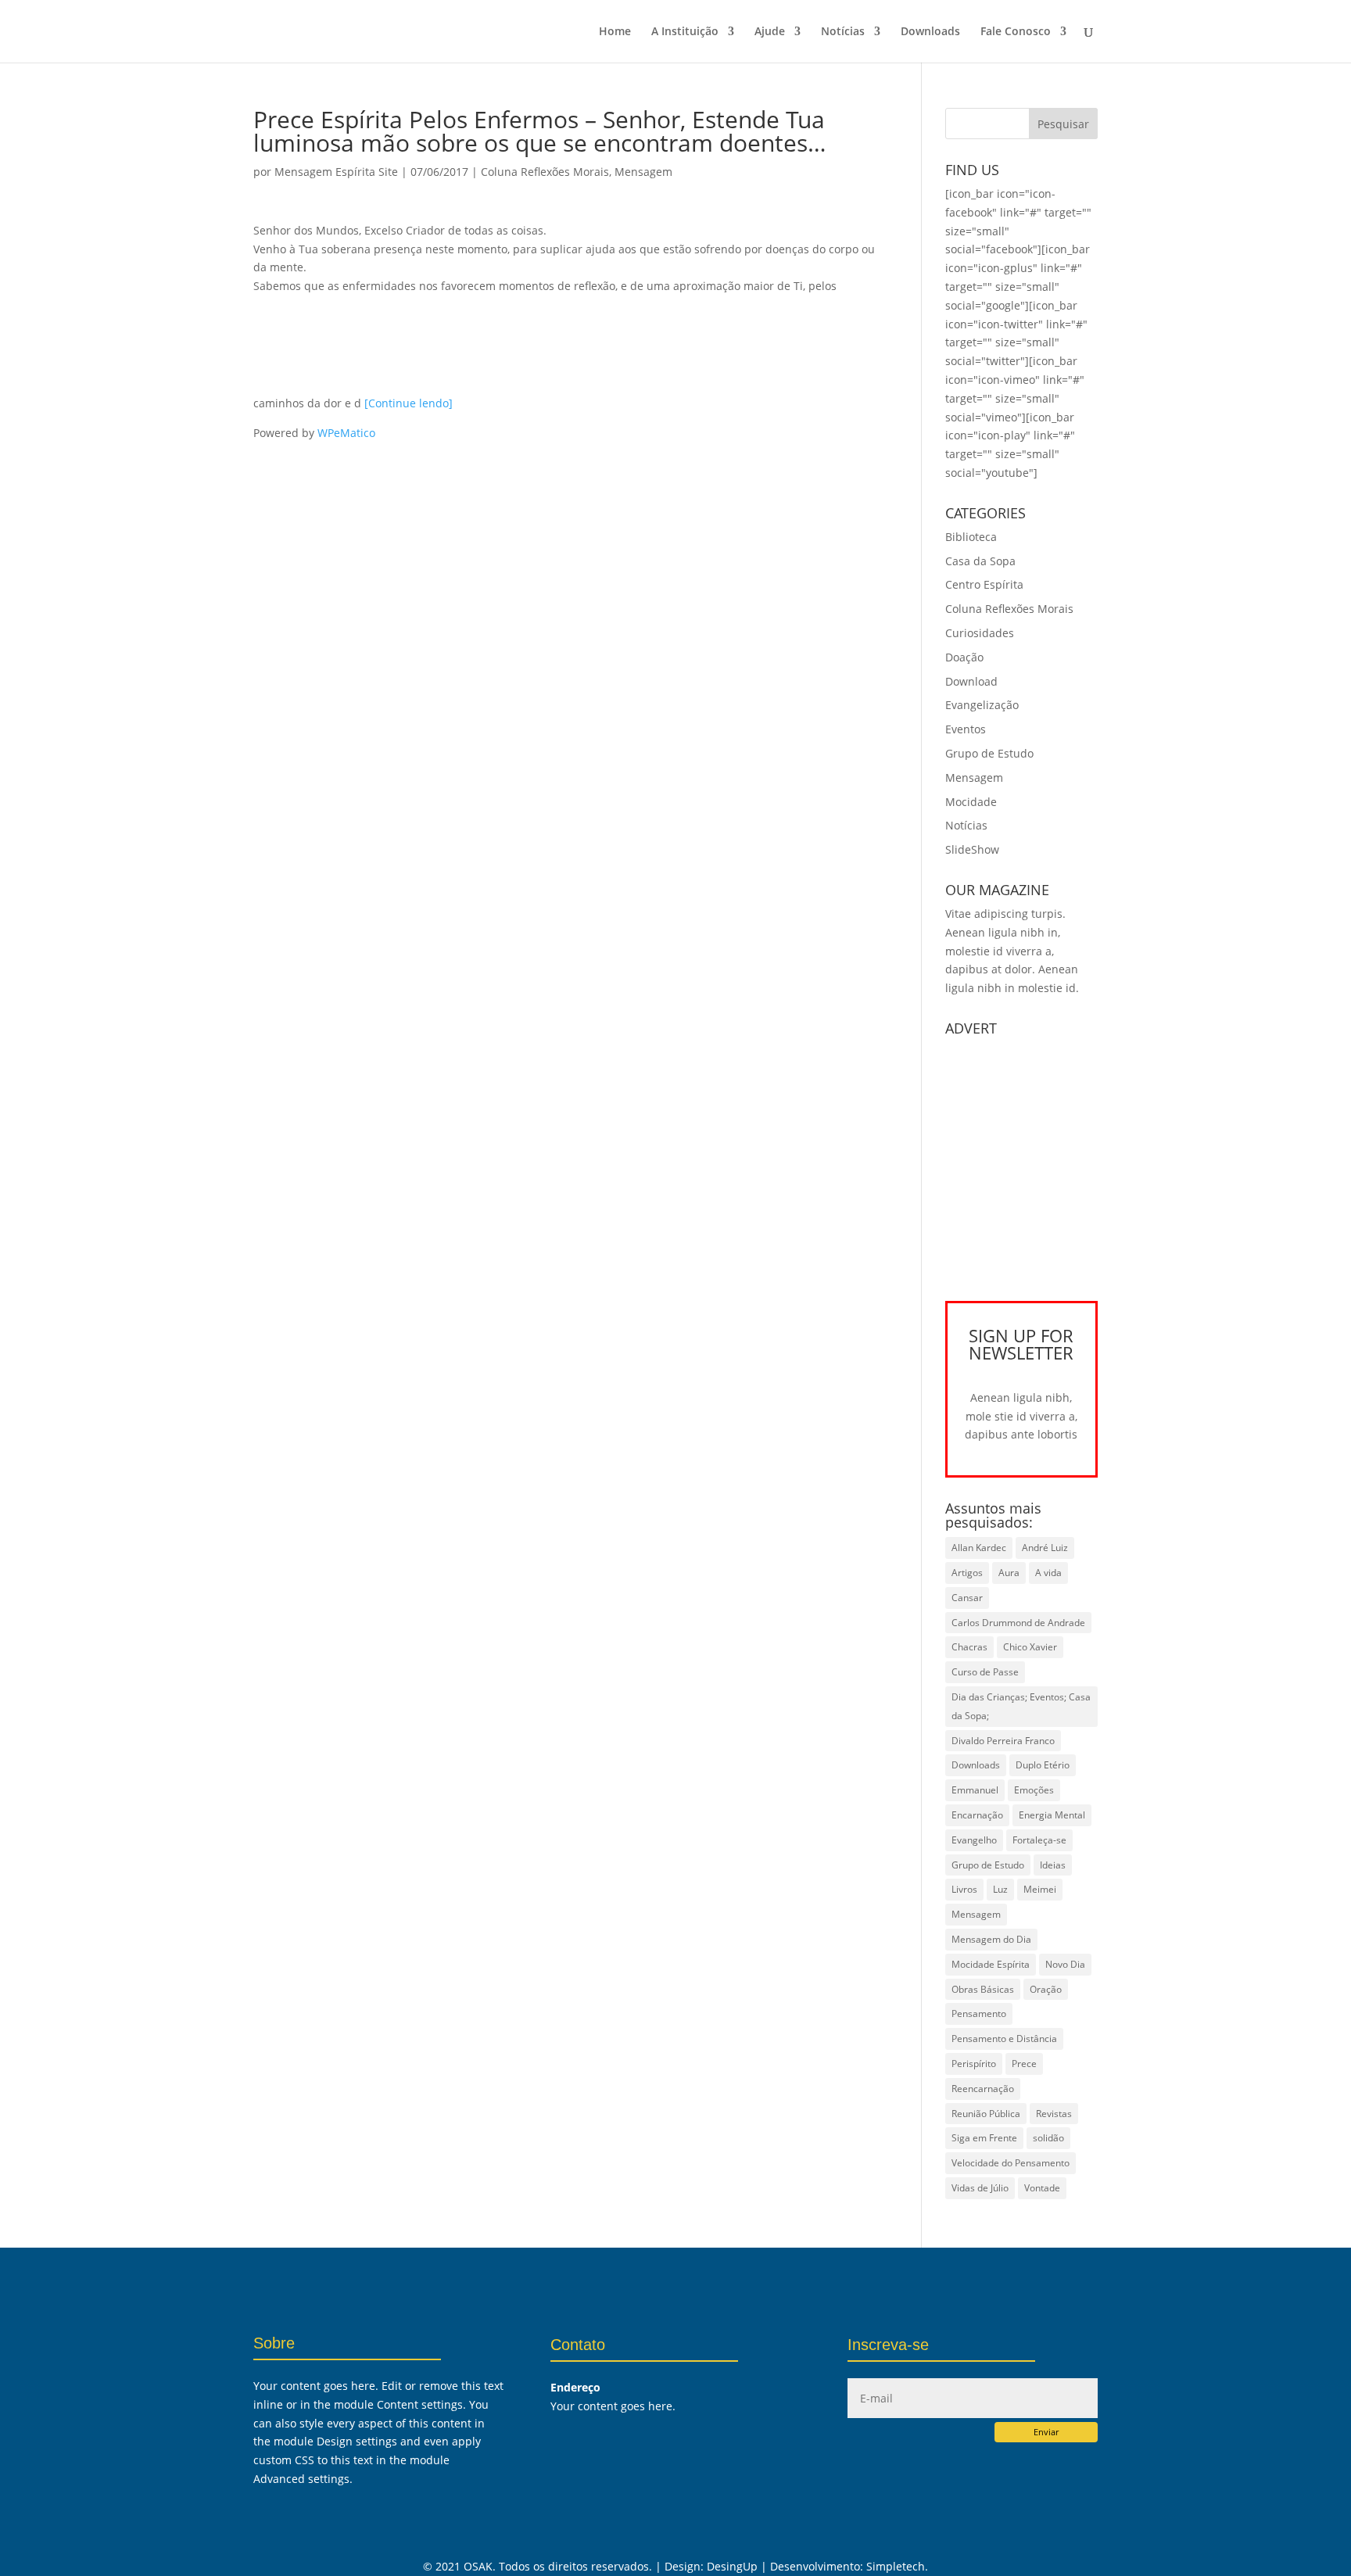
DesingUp (732, 2566)
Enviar (1046, 2432)
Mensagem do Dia (991, 1939)
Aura (1009, 1573)
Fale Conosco (1016, 32)
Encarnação (977, 1815)
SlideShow (972, 849)
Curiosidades (980, 633)
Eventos (966, 729)
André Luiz (1045, 1548)
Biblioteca (971, 537)
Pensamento (979, 2014)
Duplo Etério (1043, 1765)
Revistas (1054, 2114)
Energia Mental (1052, 1815)
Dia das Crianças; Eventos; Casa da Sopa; (1021, 1706)
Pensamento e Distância (1004, 2039)
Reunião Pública (986, 2114)
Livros (964, 1889)
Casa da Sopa (980, 561)
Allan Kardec (979, 1548)
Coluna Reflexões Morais (545, 172)
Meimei (1040, 1889)
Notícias (843, 32)
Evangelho (974, 1840)
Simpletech (896, 2566)
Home (615, 32)
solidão (1048, 2138)
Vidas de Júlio (980, 2188)
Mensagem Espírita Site (336, 172)
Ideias (1053, 1865)
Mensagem (643, 172)
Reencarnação (983, 2089)
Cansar (967, 1598)
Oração (1046, 1989)
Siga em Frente (984, 2138)
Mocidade (971, 802)
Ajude (770, 32)
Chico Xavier (1030, 1647)
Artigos (967, 1573)
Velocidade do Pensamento (1011, 2163)
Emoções (1034, 1790)
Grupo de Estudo (989, 753)
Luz (1000, 1889)
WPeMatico (346, 433)
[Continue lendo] (409, 403)
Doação (964, 657)
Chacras (969, 1647)
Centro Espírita (984, 584)
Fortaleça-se (1039, 1840)
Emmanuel (975, 1790)
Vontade (1042, 2188)
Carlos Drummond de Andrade (1018, 1623)
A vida (1048, 1573)
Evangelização (982, 705)
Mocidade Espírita (991, 1964)
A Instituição (685, 32)
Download (971, 681)
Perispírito (974, 2064)
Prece (1024, 2064)
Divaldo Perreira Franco (1003, 1741)
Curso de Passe (985, 1672)
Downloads (930, 32)
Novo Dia (1065, 1964)
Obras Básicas (983, 1989)
